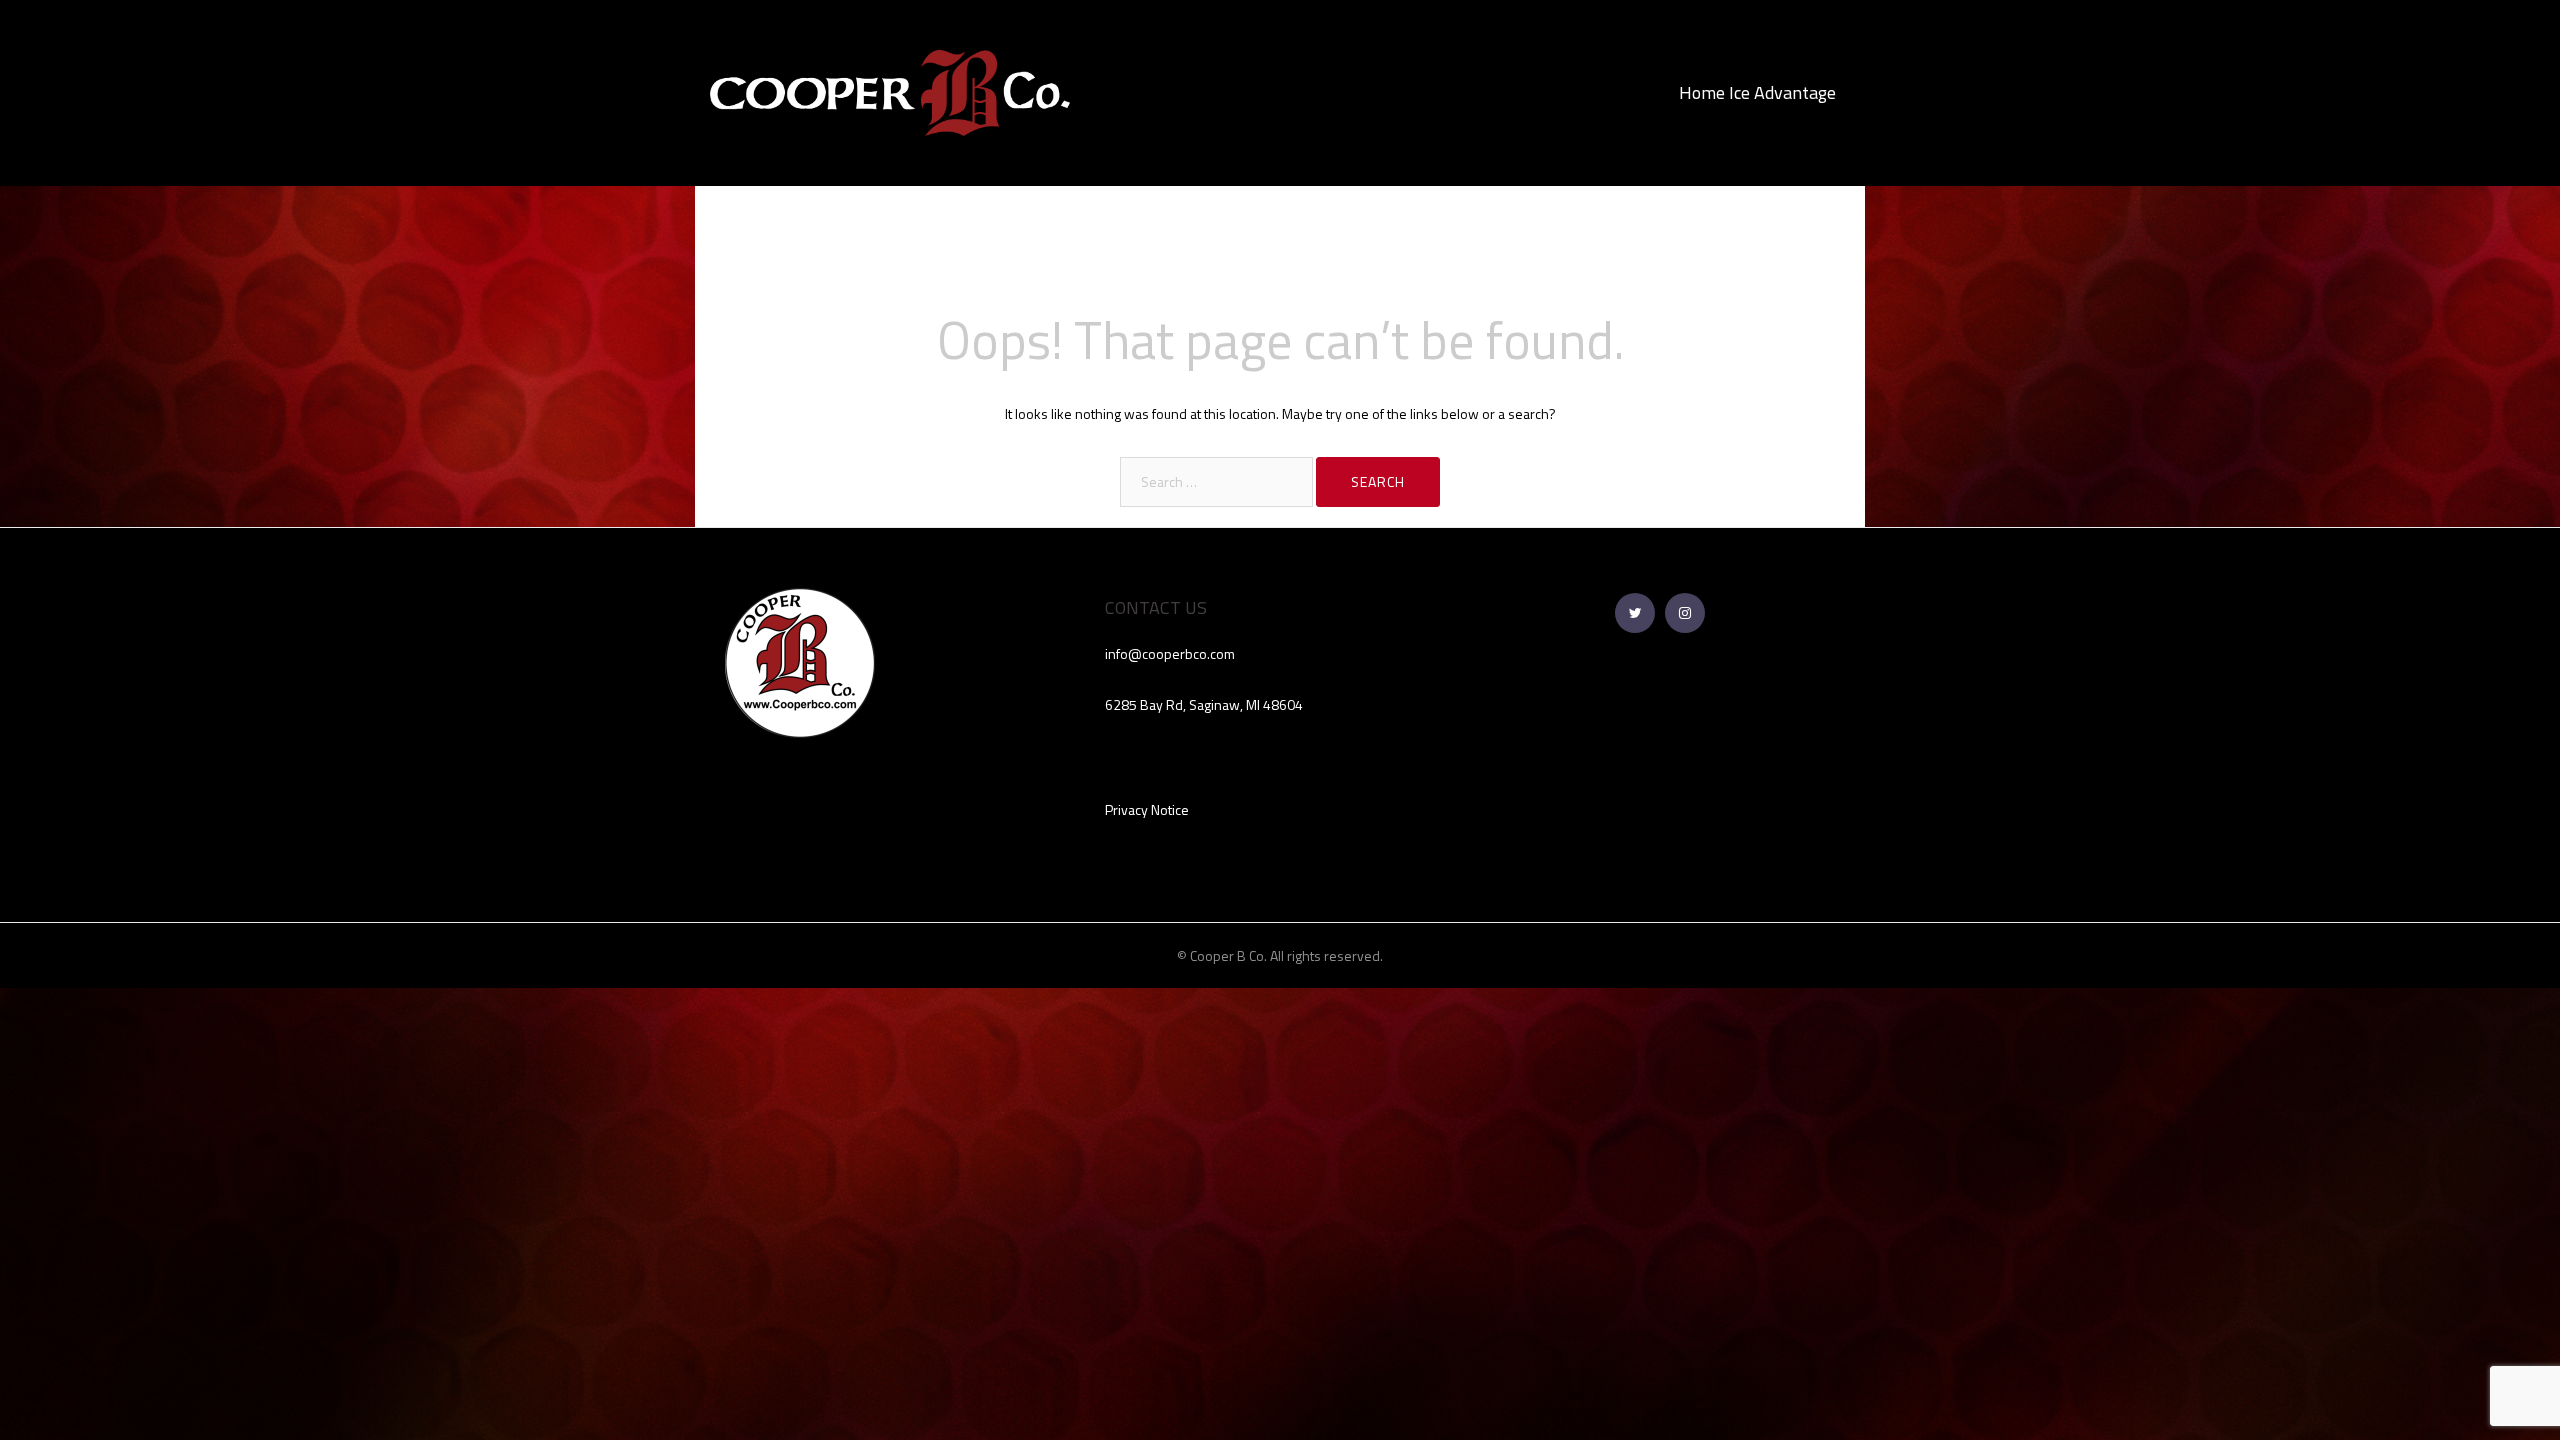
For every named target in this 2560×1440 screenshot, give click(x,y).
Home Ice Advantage (1757, 92)
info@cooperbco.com (1170, 653)
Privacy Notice (1147, 809)
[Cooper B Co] (890, 91)
